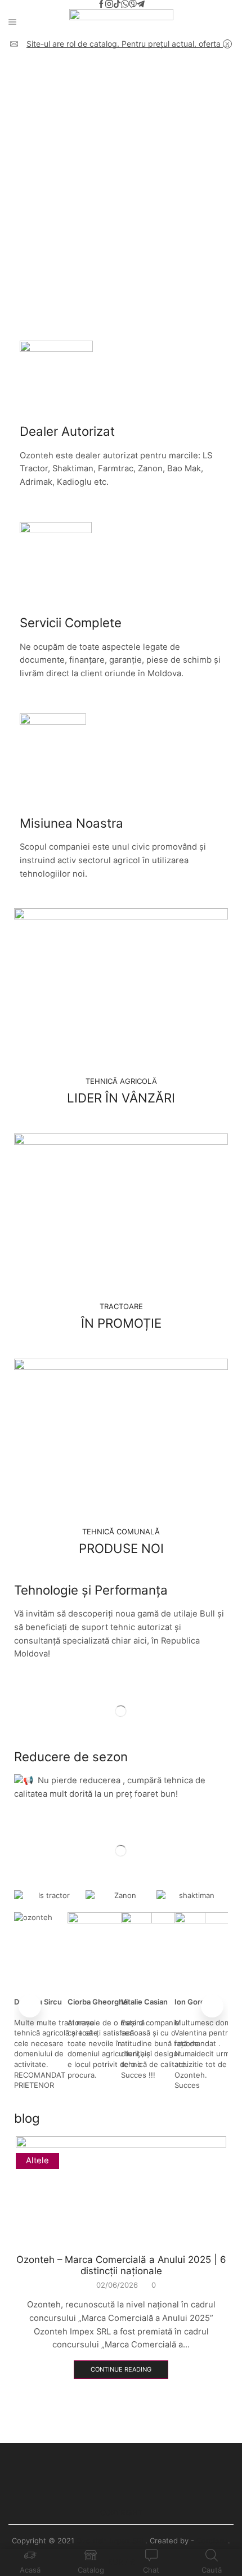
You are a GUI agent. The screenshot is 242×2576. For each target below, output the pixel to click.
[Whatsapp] (125, 5)
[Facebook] (101, 5)
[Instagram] (109, 5)
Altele (37, 2160)
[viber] (133, 5)
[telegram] (141, 5)
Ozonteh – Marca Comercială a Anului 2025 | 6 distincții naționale (121, 2265)
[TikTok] (117, 5)
